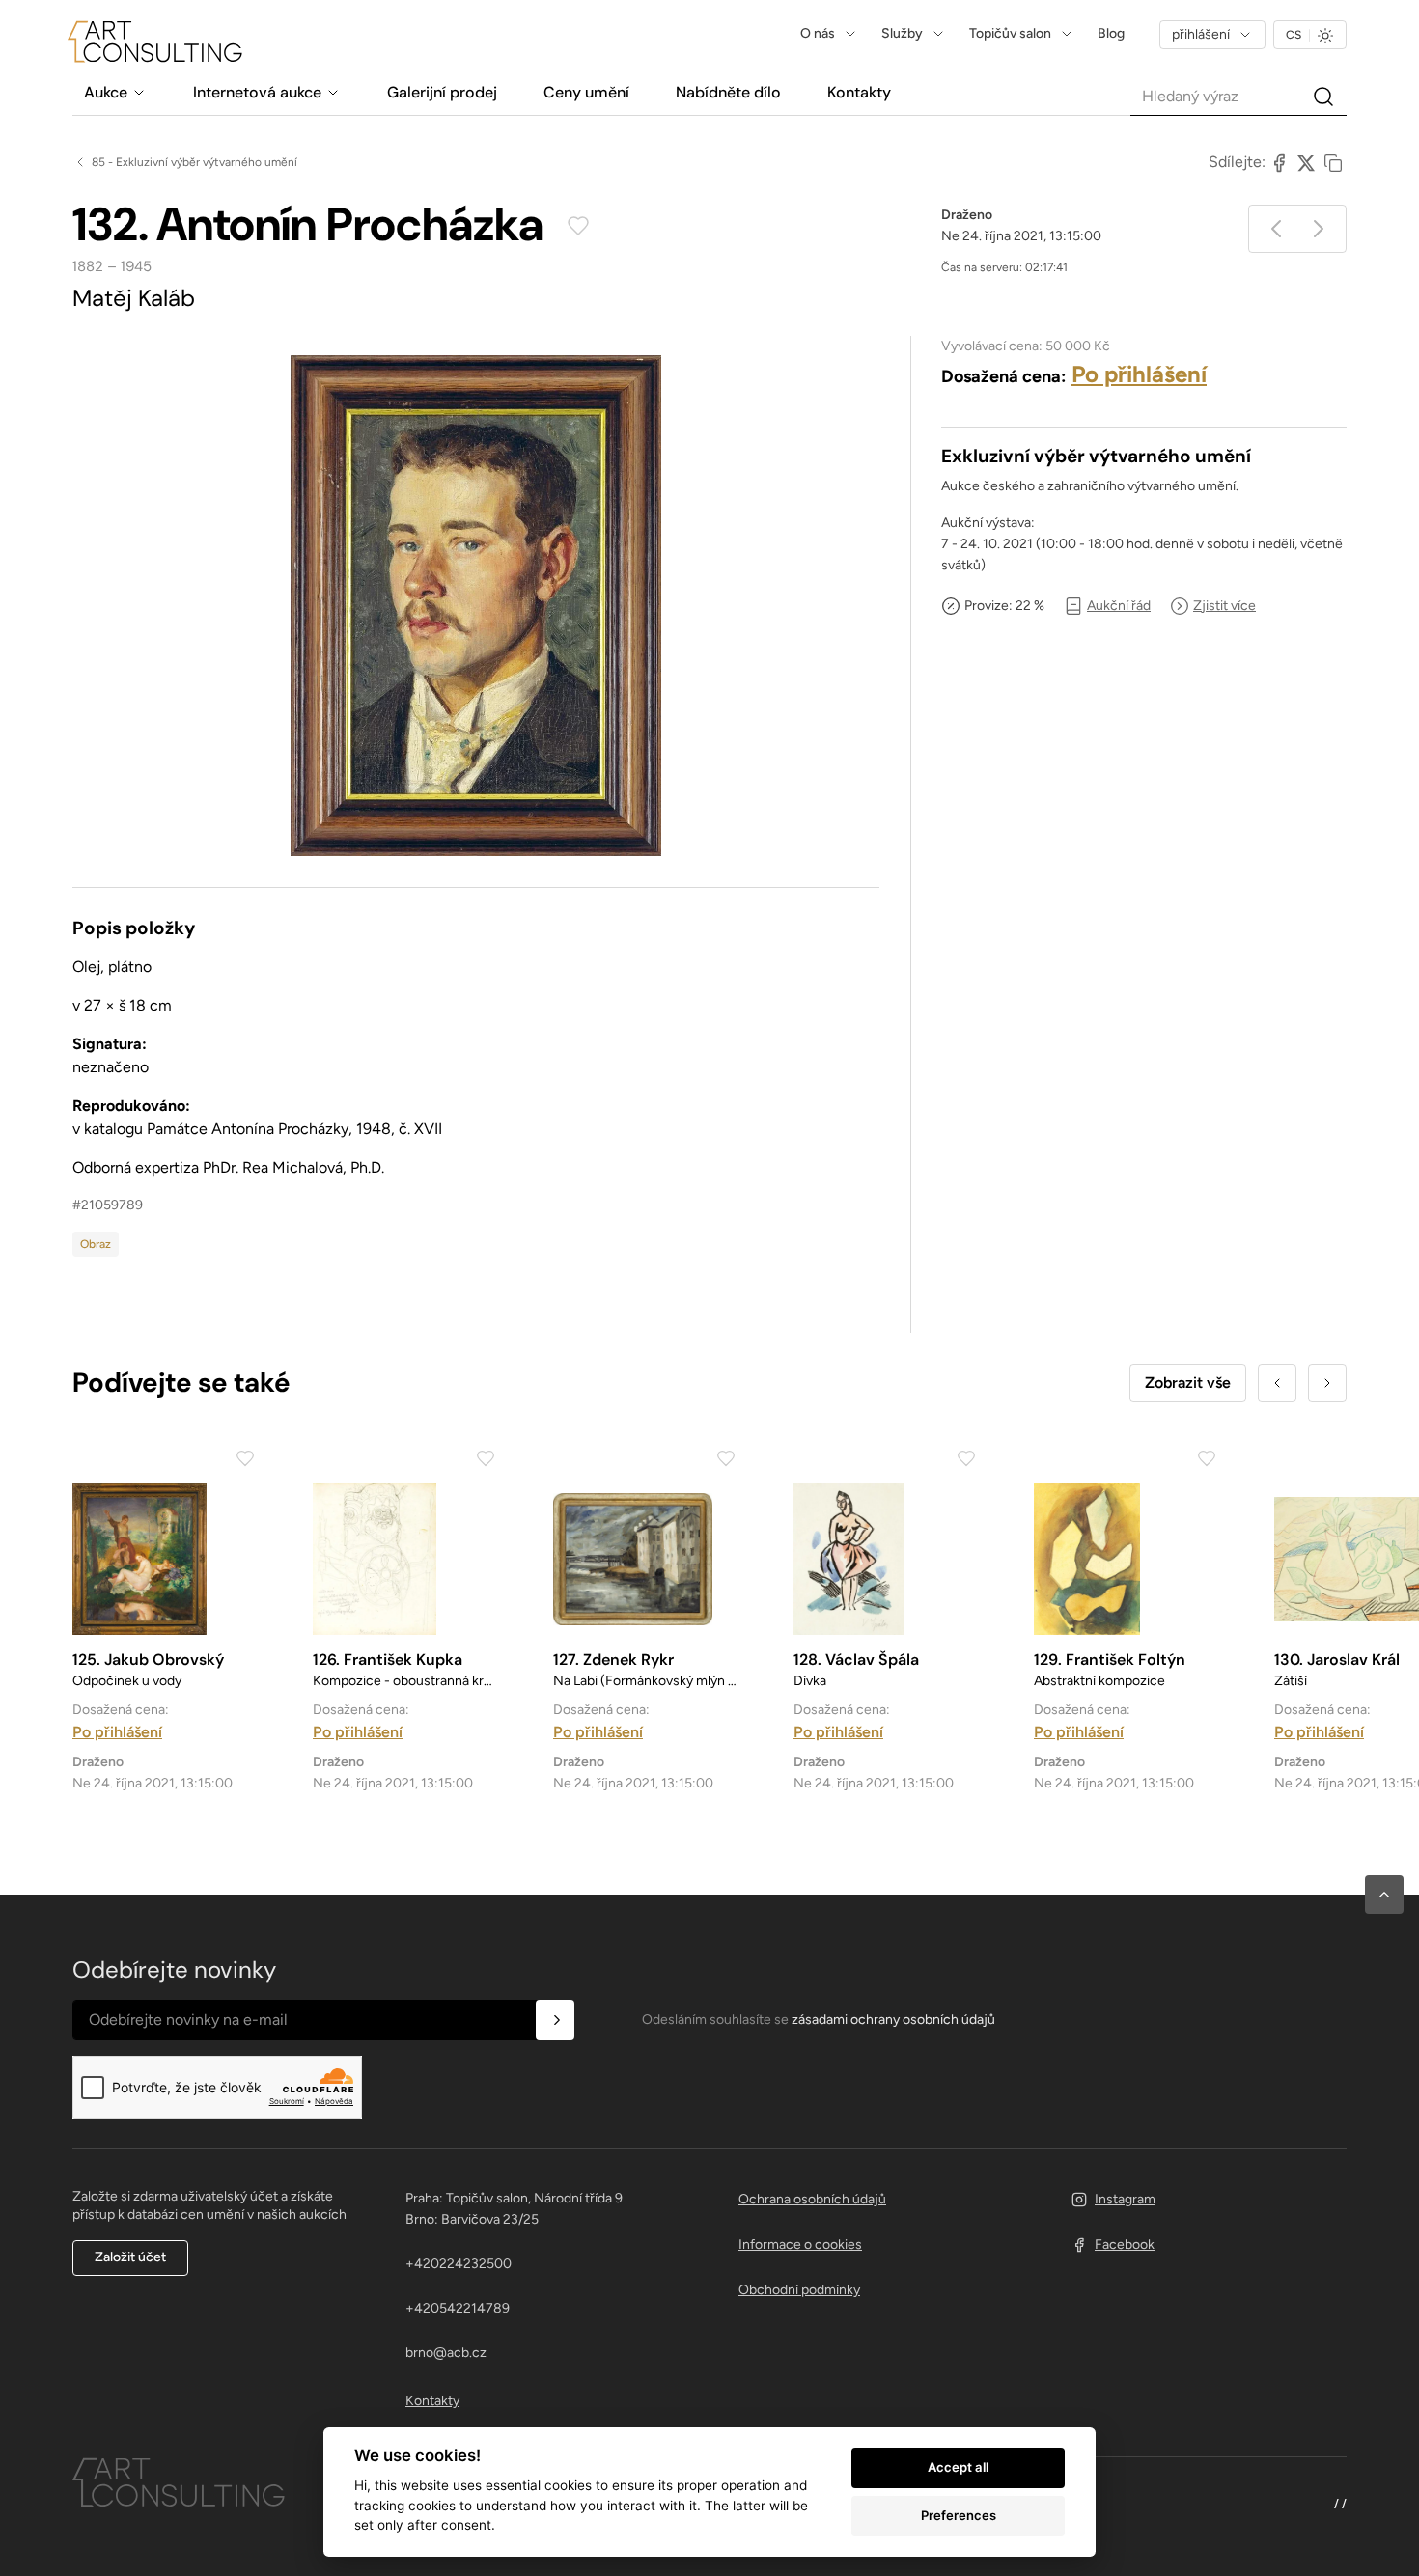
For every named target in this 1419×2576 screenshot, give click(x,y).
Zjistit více (1224, 606)
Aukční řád (1119, 606)
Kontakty (432, 2401)
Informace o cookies (800, 2244)
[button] (1384, 1895)
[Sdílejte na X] (1306, 162)
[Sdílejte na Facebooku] (1279, 162)
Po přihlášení (1139, 374)
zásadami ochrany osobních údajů (893, 2020)
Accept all (958, 2467)
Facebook (1125, 2244)
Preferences (959, 2515)
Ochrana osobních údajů (812, 2199)
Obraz (96, 1244)
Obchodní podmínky (799, 2290)
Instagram (1125, 2199)
